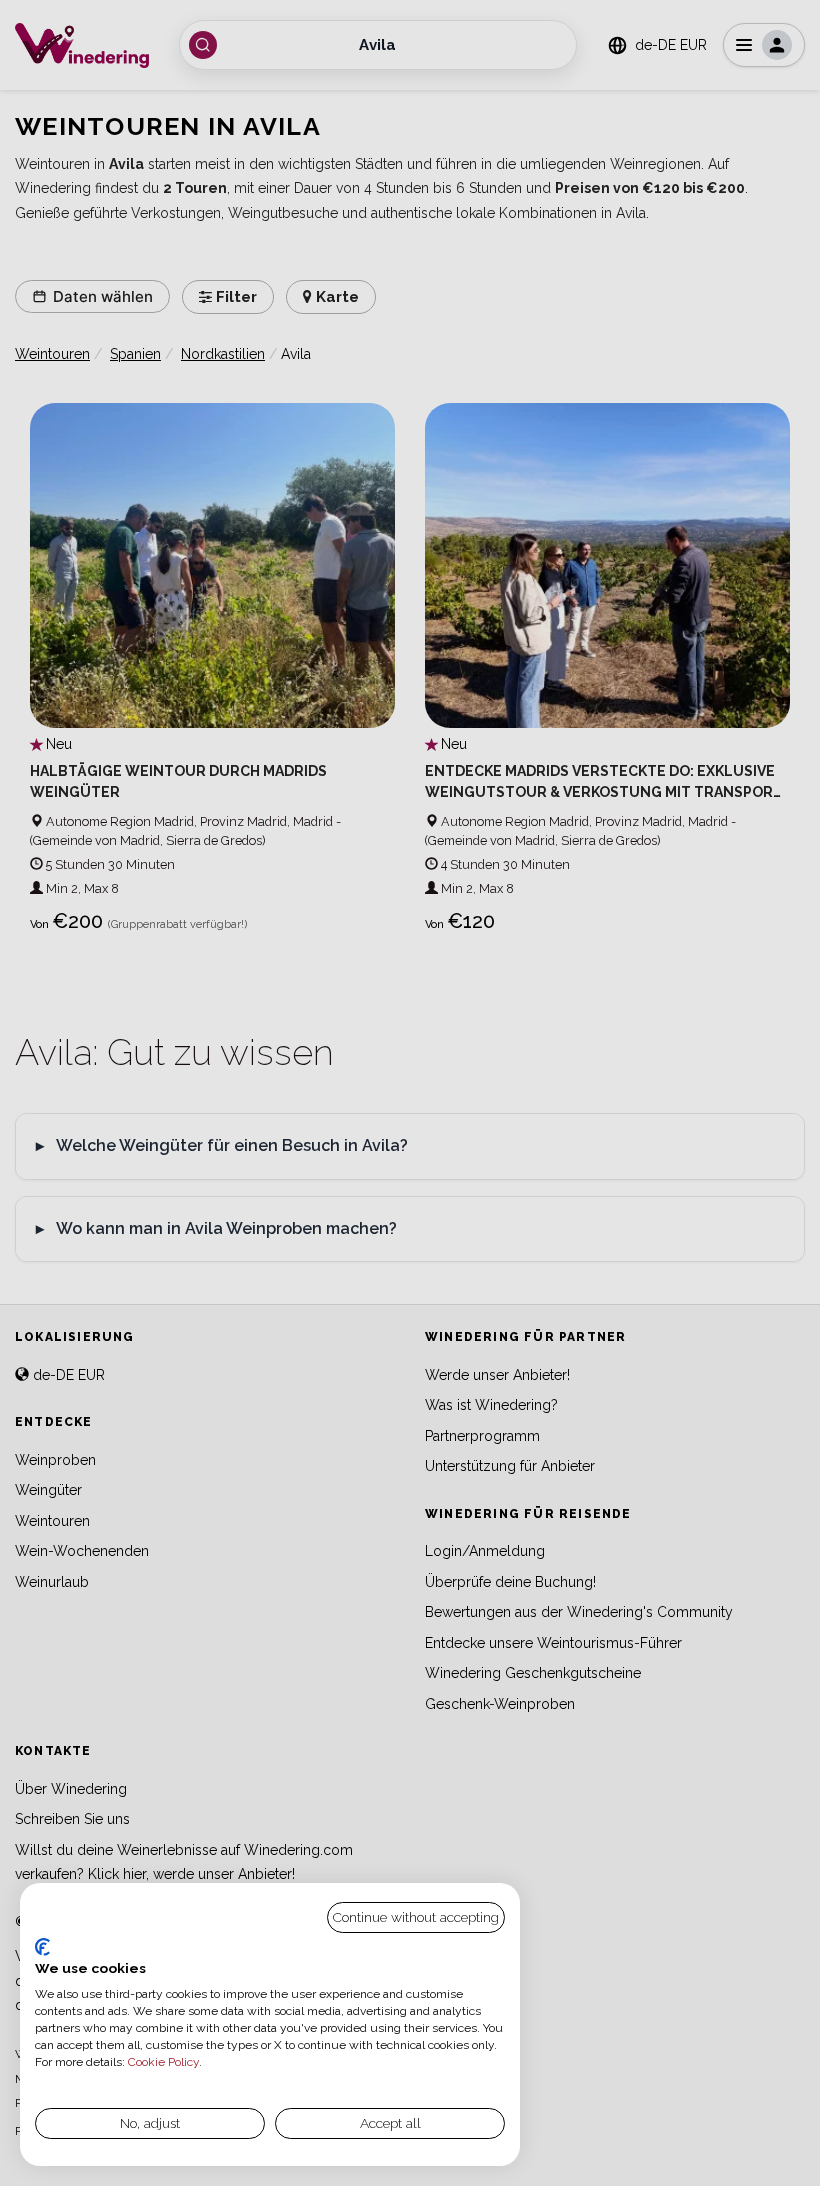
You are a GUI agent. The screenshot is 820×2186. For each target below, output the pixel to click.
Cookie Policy (163, 2062)
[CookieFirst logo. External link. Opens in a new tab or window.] (42, 1947)
